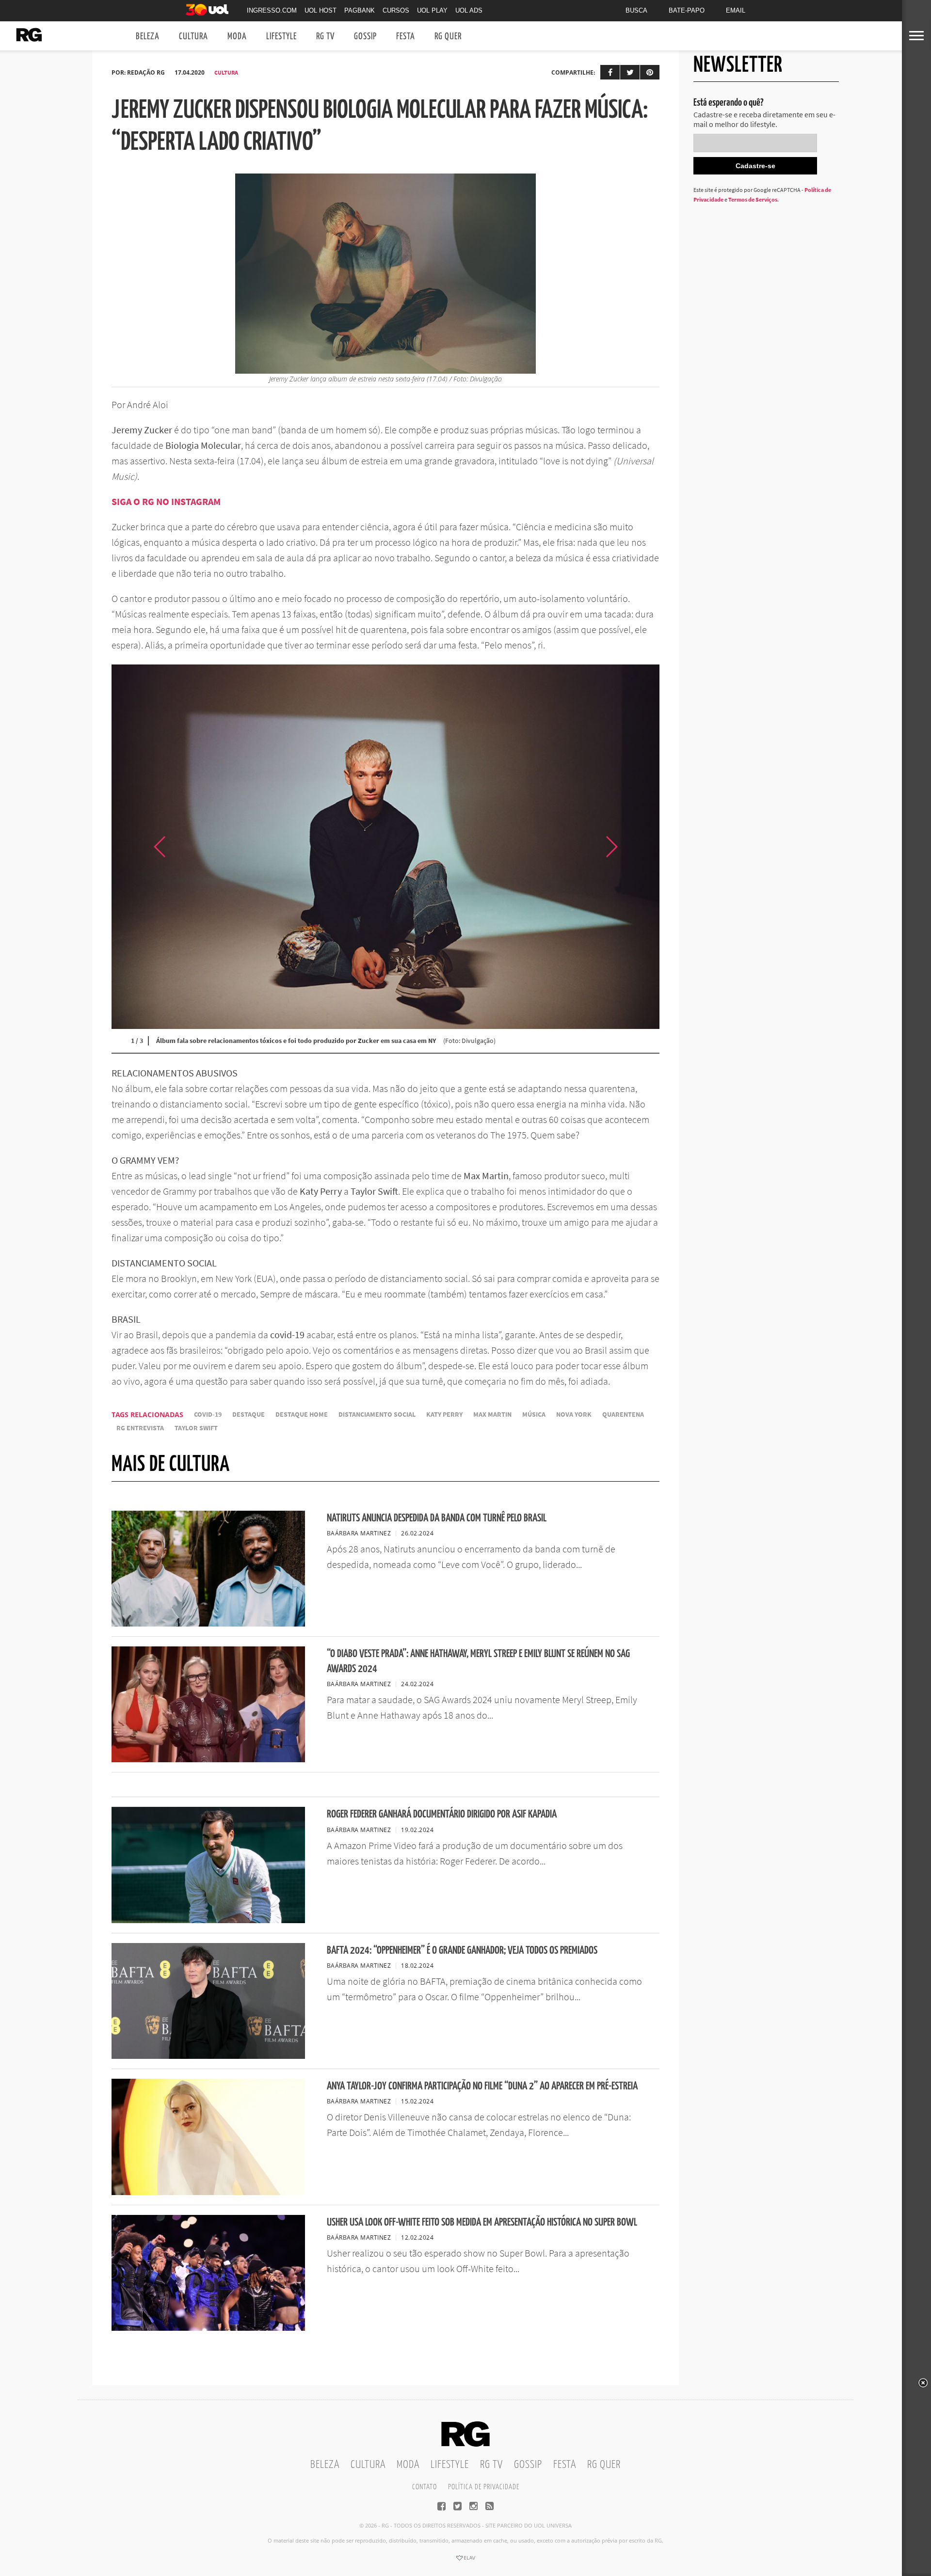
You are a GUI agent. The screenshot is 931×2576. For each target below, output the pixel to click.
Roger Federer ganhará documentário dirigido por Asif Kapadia (442, 1814)
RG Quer (448, 37)
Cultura (193, 37)
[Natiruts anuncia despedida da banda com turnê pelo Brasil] (208, 1624)
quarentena (623, 1414)
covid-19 (208, 1414)
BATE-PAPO (687, 10)
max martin (492, 1414)
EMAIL (736, 10)
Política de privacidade (484, 2487)
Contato (425, 2487)
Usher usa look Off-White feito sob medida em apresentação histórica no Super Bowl (482, 2222)
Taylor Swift (196, 1428)
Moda (237, 37)
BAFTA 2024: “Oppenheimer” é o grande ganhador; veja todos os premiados (462, 1951)
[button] (635, 846)
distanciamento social (377, 1414)
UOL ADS (469, 10)
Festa (406, 37)
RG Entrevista (140, 1428)
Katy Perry (444, 1414)
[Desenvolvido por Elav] (465, 2561)
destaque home (302, 1414)
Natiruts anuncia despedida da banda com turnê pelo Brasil (437, 1518)
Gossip (365, 37)
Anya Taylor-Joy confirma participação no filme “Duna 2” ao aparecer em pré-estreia (482, 2086)
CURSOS (396, 10)
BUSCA (636, 10)
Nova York (574, 1414)
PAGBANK (360, 10)
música (534, 1414)
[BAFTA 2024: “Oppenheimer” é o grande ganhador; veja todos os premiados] (208, 2056)
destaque (249, 1414)
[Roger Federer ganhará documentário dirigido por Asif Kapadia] (208, 1920)
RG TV (325, 37)
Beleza (148, 37)
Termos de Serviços (753, 199)
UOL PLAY (432, 10)
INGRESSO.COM (272, 10)
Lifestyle (281, 37)
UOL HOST (321, 10)
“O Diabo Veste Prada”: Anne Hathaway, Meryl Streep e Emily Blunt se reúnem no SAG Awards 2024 (478, 1661)
